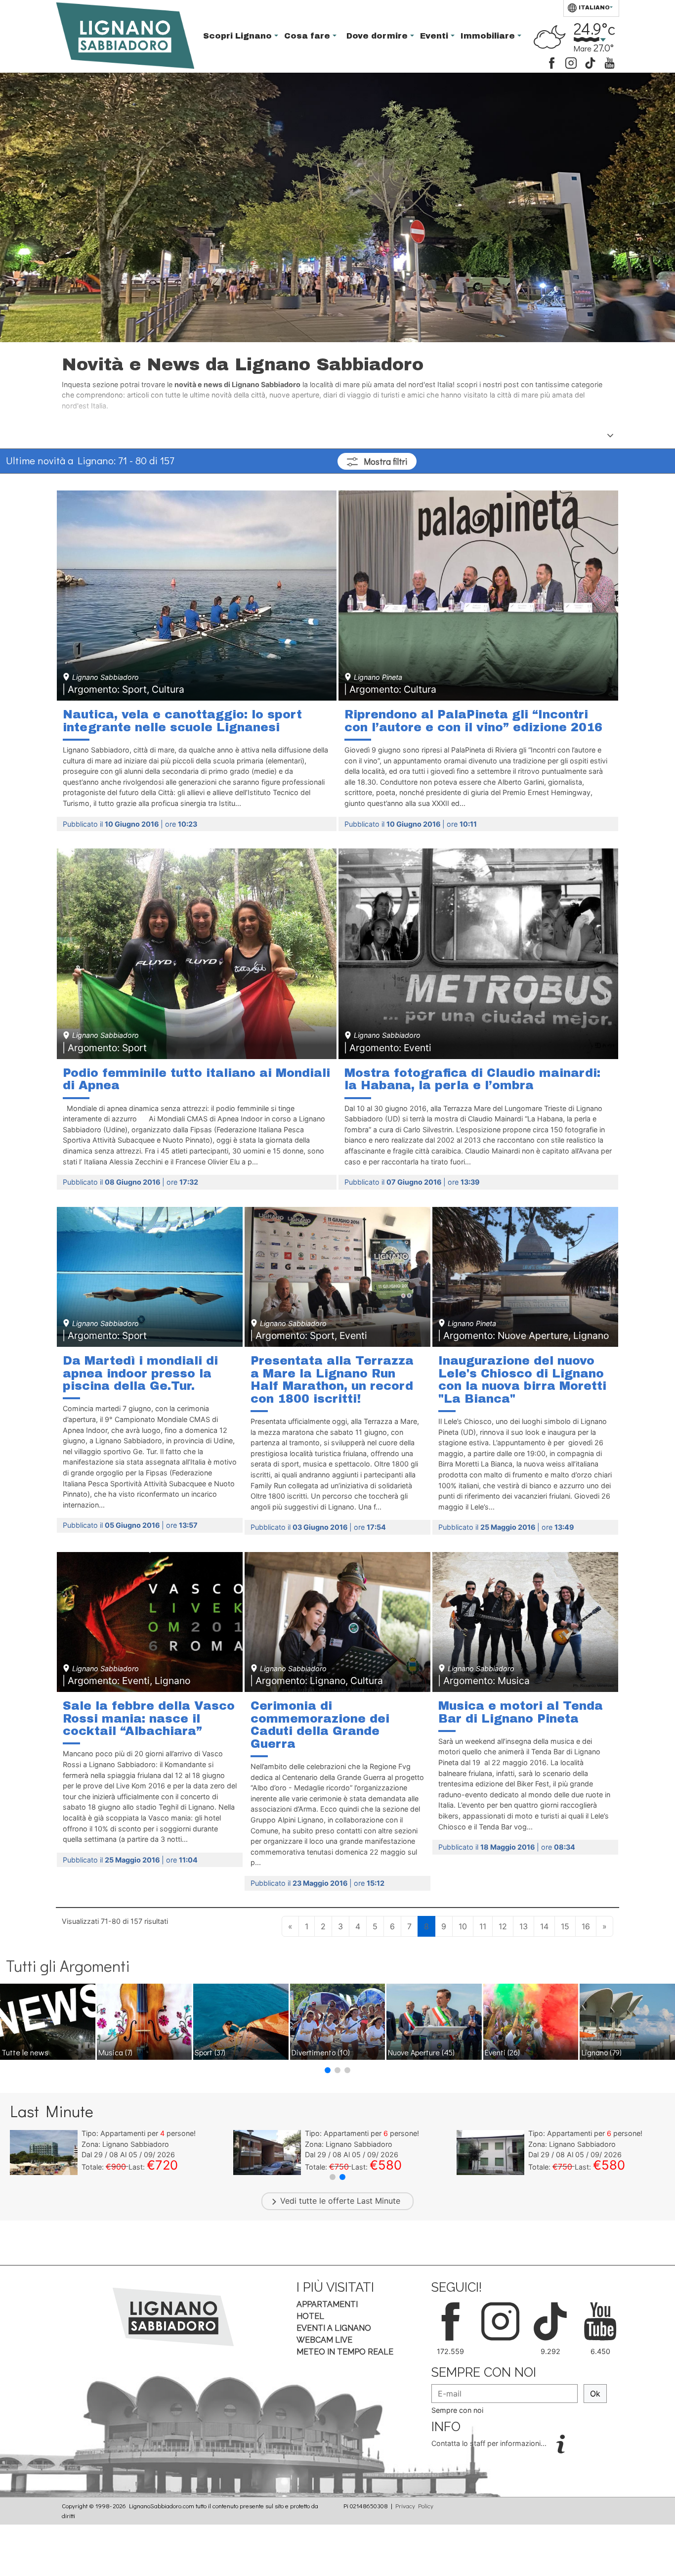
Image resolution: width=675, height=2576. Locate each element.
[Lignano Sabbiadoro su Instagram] (571, 62)
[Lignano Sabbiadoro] (173, 2316)
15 (565, 1926)
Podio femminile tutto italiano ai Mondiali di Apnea (196, 1079)
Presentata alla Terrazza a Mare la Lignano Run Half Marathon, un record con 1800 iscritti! (332, 1380)
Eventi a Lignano (334, 2328)
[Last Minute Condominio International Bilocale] (267, 2152)
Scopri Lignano (239, 36)
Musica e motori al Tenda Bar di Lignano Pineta (521, 1712)
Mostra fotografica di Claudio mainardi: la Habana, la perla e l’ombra (472, 1079)
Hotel (310, 2316)
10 (463, 1926)
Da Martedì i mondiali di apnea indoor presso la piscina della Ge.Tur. (140, 1373)
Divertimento (321, 2052)
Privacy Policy (414, 2506)
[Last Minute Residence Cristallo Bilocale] (44, 2152)
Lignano (602, 2052)
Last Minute (379, 2201)
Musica (115, 2052)
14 (544, 1926)
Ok (595, 2394)
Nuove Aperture (421, 2052)
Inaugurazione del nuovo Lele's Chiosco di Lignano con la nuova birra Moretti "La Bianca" (522, 1380)
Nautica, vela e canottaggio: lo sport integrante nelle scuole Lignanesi (182, 721)
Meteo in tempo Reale (345, 2352)
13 (524, 1926)
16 (586, 1926)
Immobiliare (489, 36)
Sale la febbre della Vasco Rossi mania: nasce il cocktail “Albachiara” (149, 1718)
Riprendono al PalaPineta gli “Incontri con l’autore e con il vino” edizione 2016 (473, 721)
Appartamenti (327, 2304)
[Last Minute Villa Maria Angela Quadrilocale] (490, 2152)
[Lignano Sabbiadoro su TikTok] (590, 62)
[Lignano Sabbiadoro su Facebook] (552, 62)
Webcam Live (324, 2340)
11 (483, 1926)
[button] (328, 2070)
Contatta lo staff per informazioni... (490, 2443)
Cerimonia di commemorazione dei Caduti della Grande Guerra (320, 1725)
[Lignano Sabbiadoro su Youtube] (610, 62)
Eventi (435, 36)
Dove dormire (378, 36)
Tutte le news (25, 2052)
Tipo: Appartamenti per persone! (139, 2133)
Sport (210, 2052)
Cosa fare (308, 36)
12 (503, 1926)
